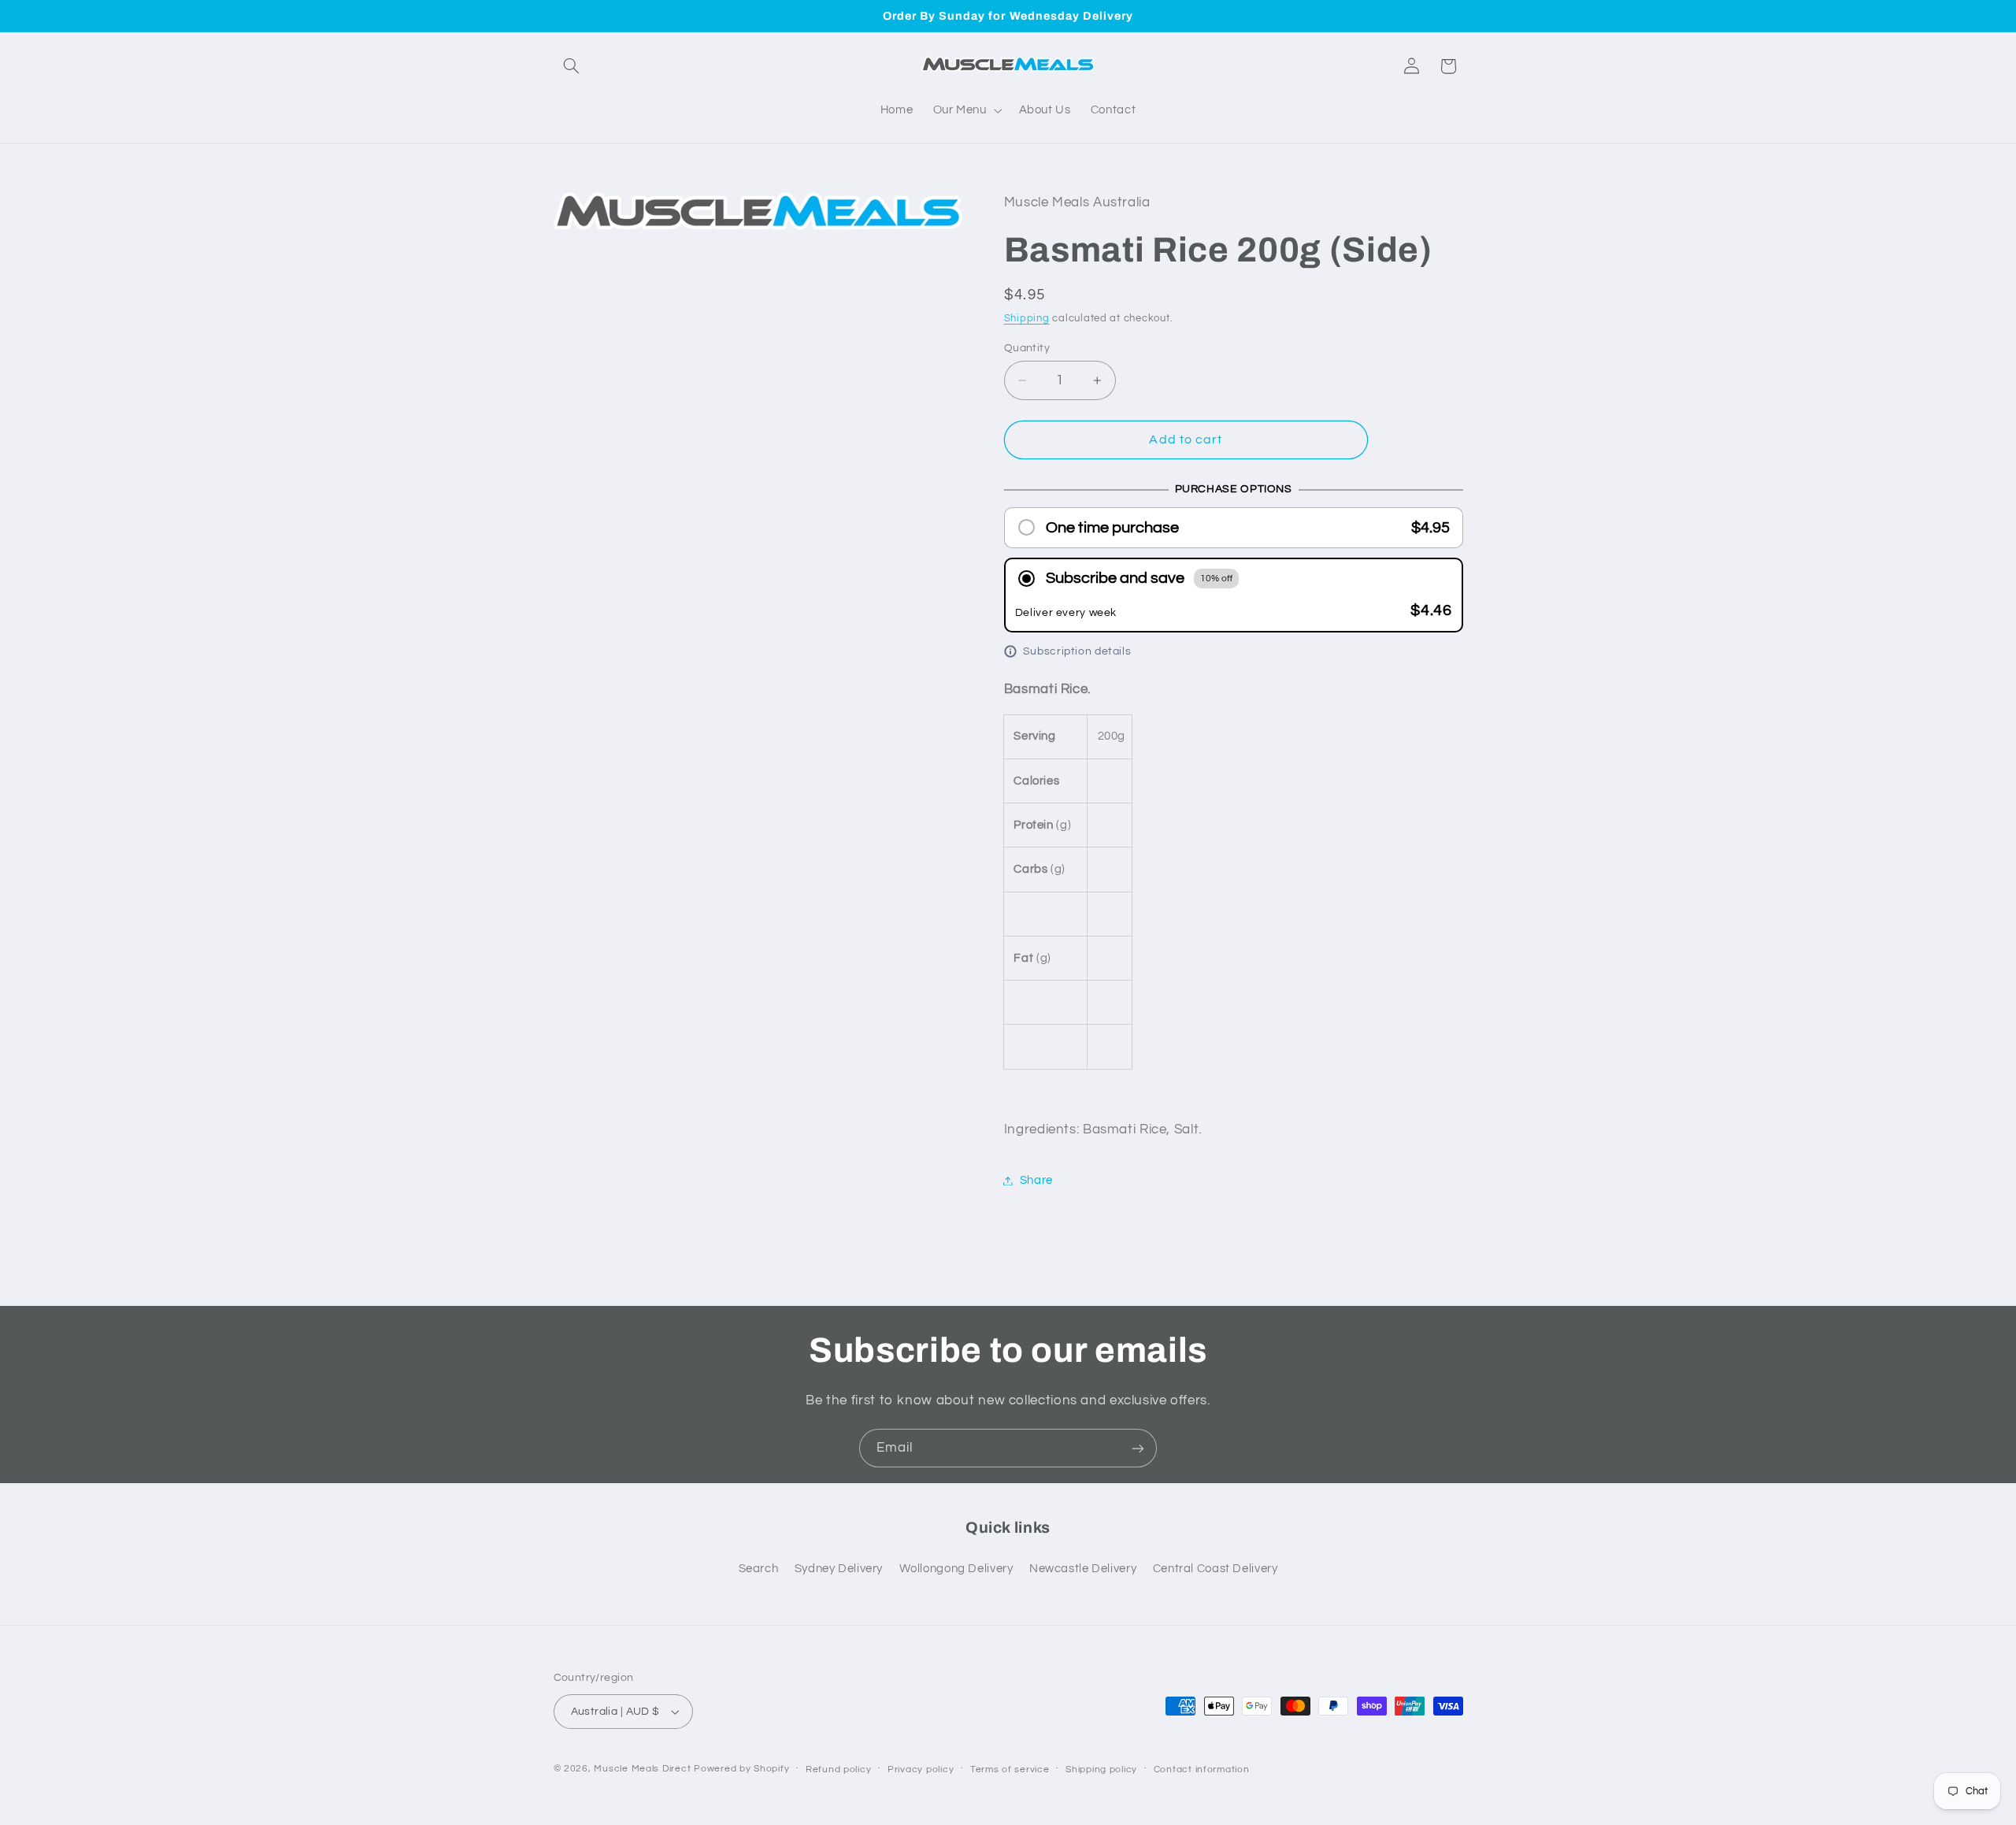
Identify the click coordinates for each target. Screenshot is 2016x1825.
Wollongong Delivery (956, 1569)
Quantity (1027, 348)
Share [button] (1036, 1180)
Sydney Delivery (839, 1569)
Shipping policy (1101, 1769)
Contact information (1202, 1769)
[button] (572, 66)
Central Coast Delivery (1216, 1569)
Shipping (1027, 319)
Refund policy (839, 1769)
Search (759, 1569)
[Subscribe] (1138, 1448)
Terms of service (1010, 1769)
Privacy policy (921, 1769)
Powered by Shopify (741, 1769)
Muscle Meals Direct (642, 1769)
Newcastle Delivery (1083, 1569)
